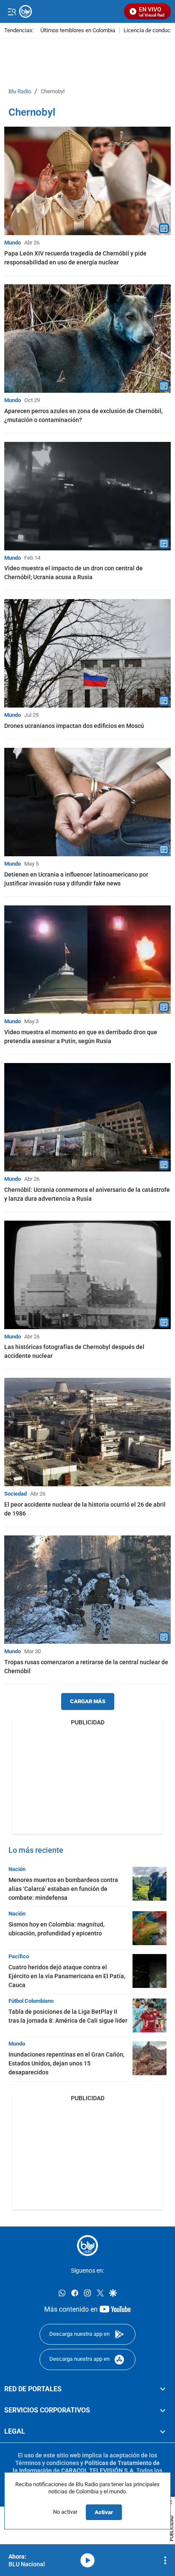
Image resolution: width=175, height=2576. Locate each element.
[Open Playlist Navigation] (165, 2560)
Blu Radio (20, 92)
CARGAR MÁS (88, 1701)
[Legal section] (163, 2432)
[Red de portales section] (163, 2389)
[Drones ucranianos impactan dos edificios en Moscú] (87, 653)
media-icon (87, 2560)
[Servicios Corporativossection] (163, 2410)
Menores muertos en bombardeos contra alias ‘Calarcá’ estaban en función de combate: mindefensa (63, 1889)
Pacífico (19, 1956)
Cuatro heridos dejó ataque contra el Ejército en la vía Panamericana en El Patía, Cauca (67, 1976)
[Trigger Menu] (12, 11)
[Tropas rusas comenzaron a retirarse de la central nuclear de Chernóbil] (87, 1590)
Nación (17, 1869)
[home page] (87, 2246)
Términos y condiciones (47, 2463)
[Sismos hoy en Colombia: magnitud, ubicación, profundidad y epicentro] (150, 1928)
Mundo (13, 243)
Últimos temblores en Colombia (78, 31)
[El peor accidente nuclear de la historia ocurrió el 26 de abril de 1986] (87, 1432)
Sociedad (16, 1494)
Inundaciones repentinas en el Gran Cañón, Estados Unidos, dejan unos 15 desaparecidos (66, 2063)
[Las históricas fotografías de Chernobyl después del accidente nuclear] (87, 1275)
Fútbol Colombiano (31, 2001)
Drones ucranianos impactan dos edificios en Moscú (74, 726)
